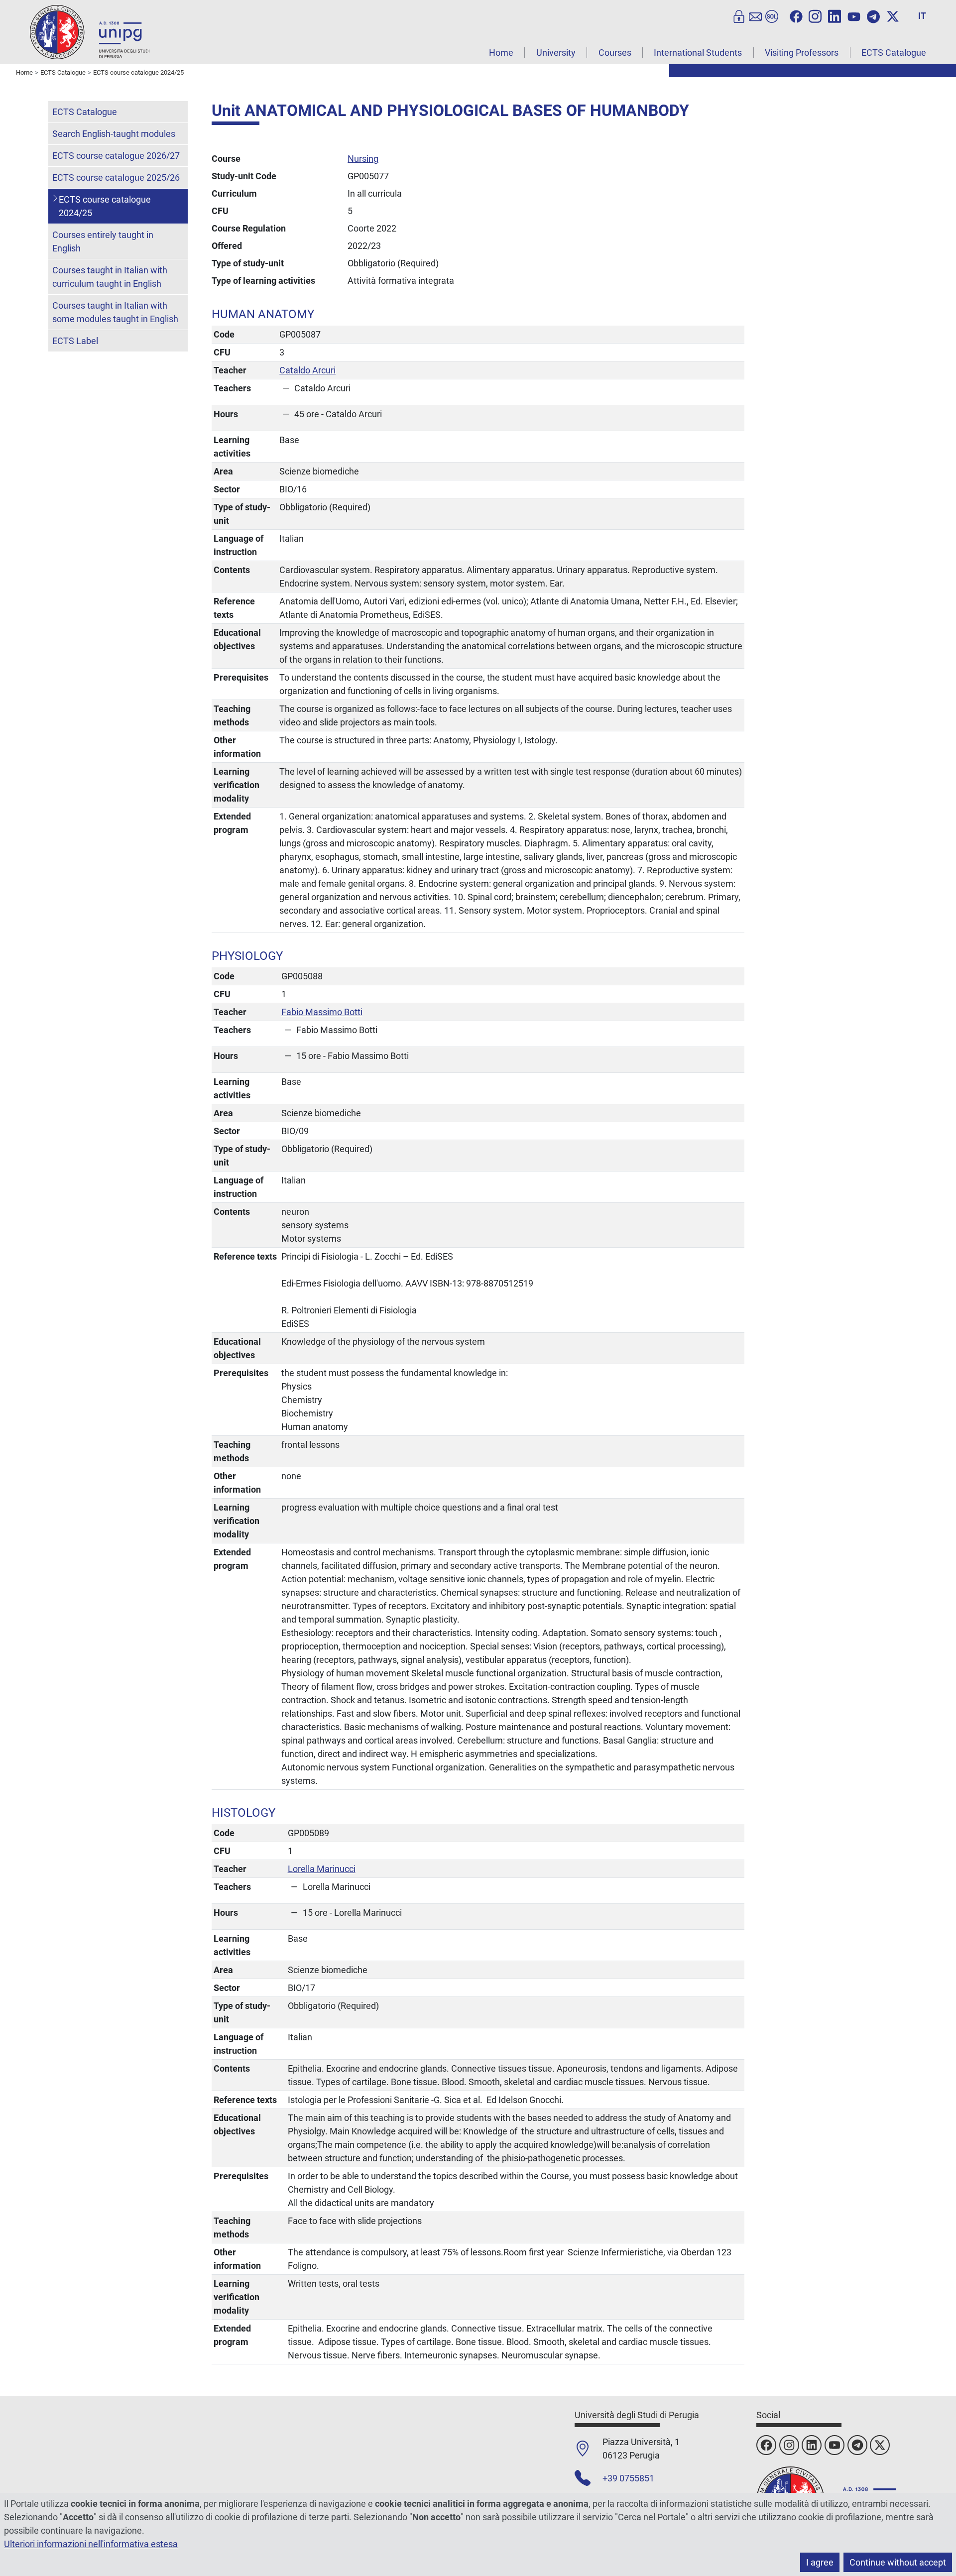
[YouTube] (854, 15)
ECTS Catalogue (894, 53)
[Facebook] (796, 15)
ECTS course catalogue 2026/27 (116, 156)
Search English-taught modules (114, 134)
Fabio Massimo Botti (322, 1012)
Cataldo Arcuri (307, 370)
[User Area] (739, 15)
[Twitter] (893, 15)
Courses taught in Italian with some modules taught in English (115, 312)
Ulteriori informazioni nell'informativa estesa (91, 2544)
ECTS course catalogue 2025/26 (116, 177)
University (556, 53)
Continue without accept (898, 2562)
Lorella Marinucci (322, 1869)
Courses (615, 53)
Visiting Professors (802, 53)
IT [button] (922, 16)
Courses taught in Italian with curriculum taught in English (110, 277)
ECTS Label (75, 341)
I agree (820, 2562)
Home (501, 53)
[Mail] (755, 15)
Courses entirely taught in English (103, 241)
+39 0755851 (628, 2478)
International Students (698, 53)
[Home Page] (90, 32)
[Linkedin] (835, 15)
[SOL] (772, 15)
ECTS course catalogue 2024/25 (105, 206)
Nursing (363, 159)
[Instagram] (815, 15)
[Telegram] (873, 15)
